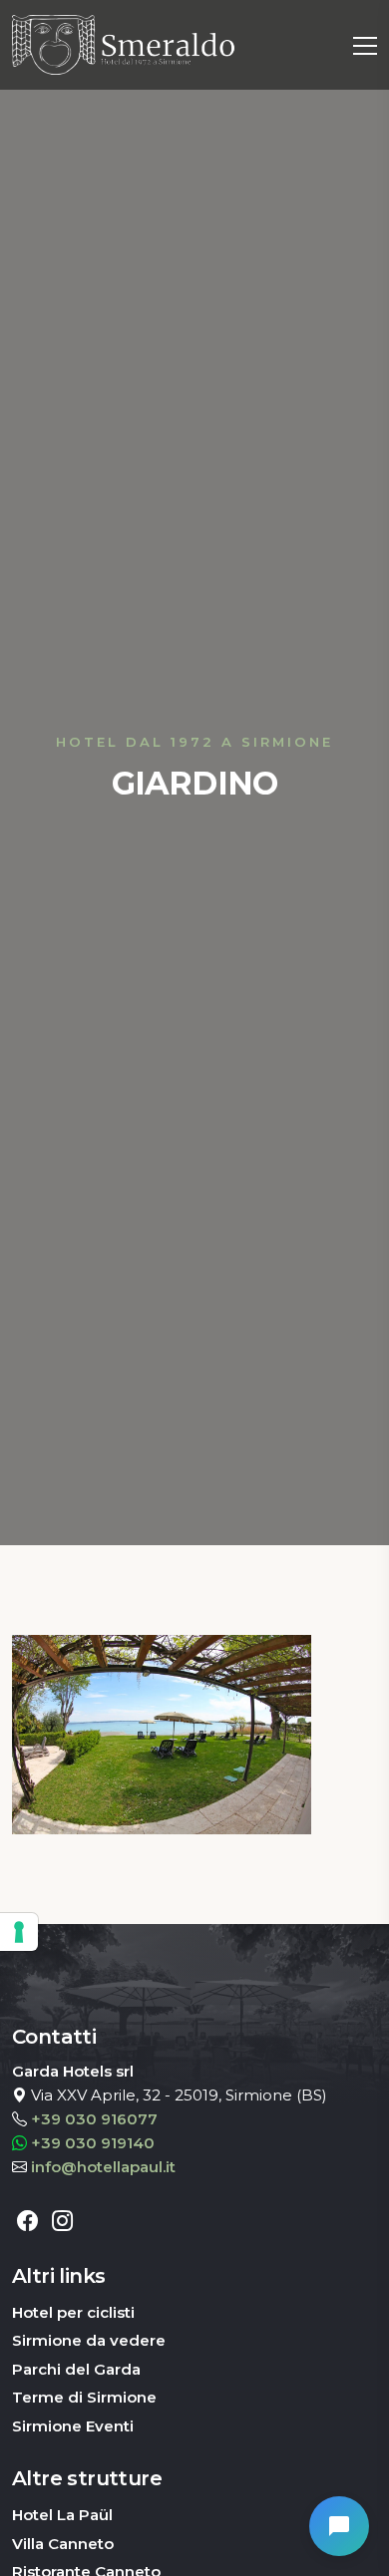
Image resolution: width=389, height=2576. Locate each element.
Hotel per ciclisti (73, 2312)
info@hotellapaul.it (103, 2167)
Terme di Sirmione (84, 2397)
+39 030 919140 (93, 2143)
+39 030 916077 (94, 2119)
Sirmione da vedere (89, 2340)
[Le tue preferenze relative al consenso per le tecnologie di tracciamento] (19, 1932)
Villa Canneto (63, 2544)
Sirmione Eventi (73, 2426)
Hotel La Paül (62, 2515)
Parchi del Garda (76, 2369)
